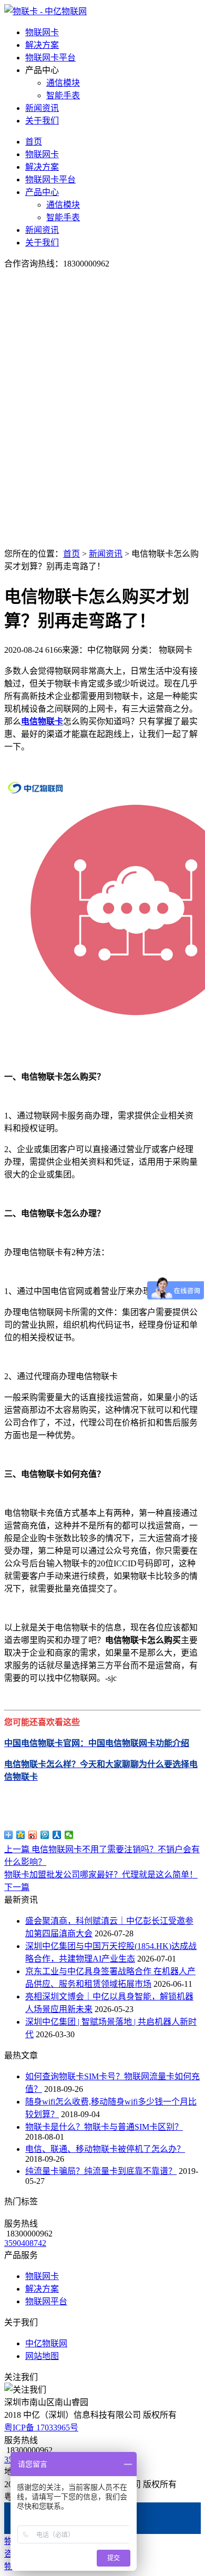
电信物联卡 (42, 721)
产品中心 (42, 192)
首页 (34, 142)
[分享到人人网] (57, 1835)
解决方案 (42, 45)
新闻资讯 (42, 108)
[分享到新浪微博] (33, 1835)
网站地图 (42, 2356)
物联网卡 (42, 32)
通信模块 (63, 83)
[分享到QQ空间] (21, 1835)
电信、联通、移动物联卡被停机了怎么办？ (105, 2149)
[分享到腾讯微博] (45, 1835)
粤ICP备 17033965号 (41, 2428)
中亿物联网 (46, 2343)
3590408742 (25, 2243)
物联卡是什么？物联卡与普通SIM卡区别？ (104, 2127)
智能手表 (63, 95)
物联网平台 (46, 2301)
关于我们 (42, 121)
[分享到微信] (69, 1835)
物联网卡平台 (50, 58)
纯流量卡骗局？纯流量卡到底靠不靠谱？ (101, 2171)
